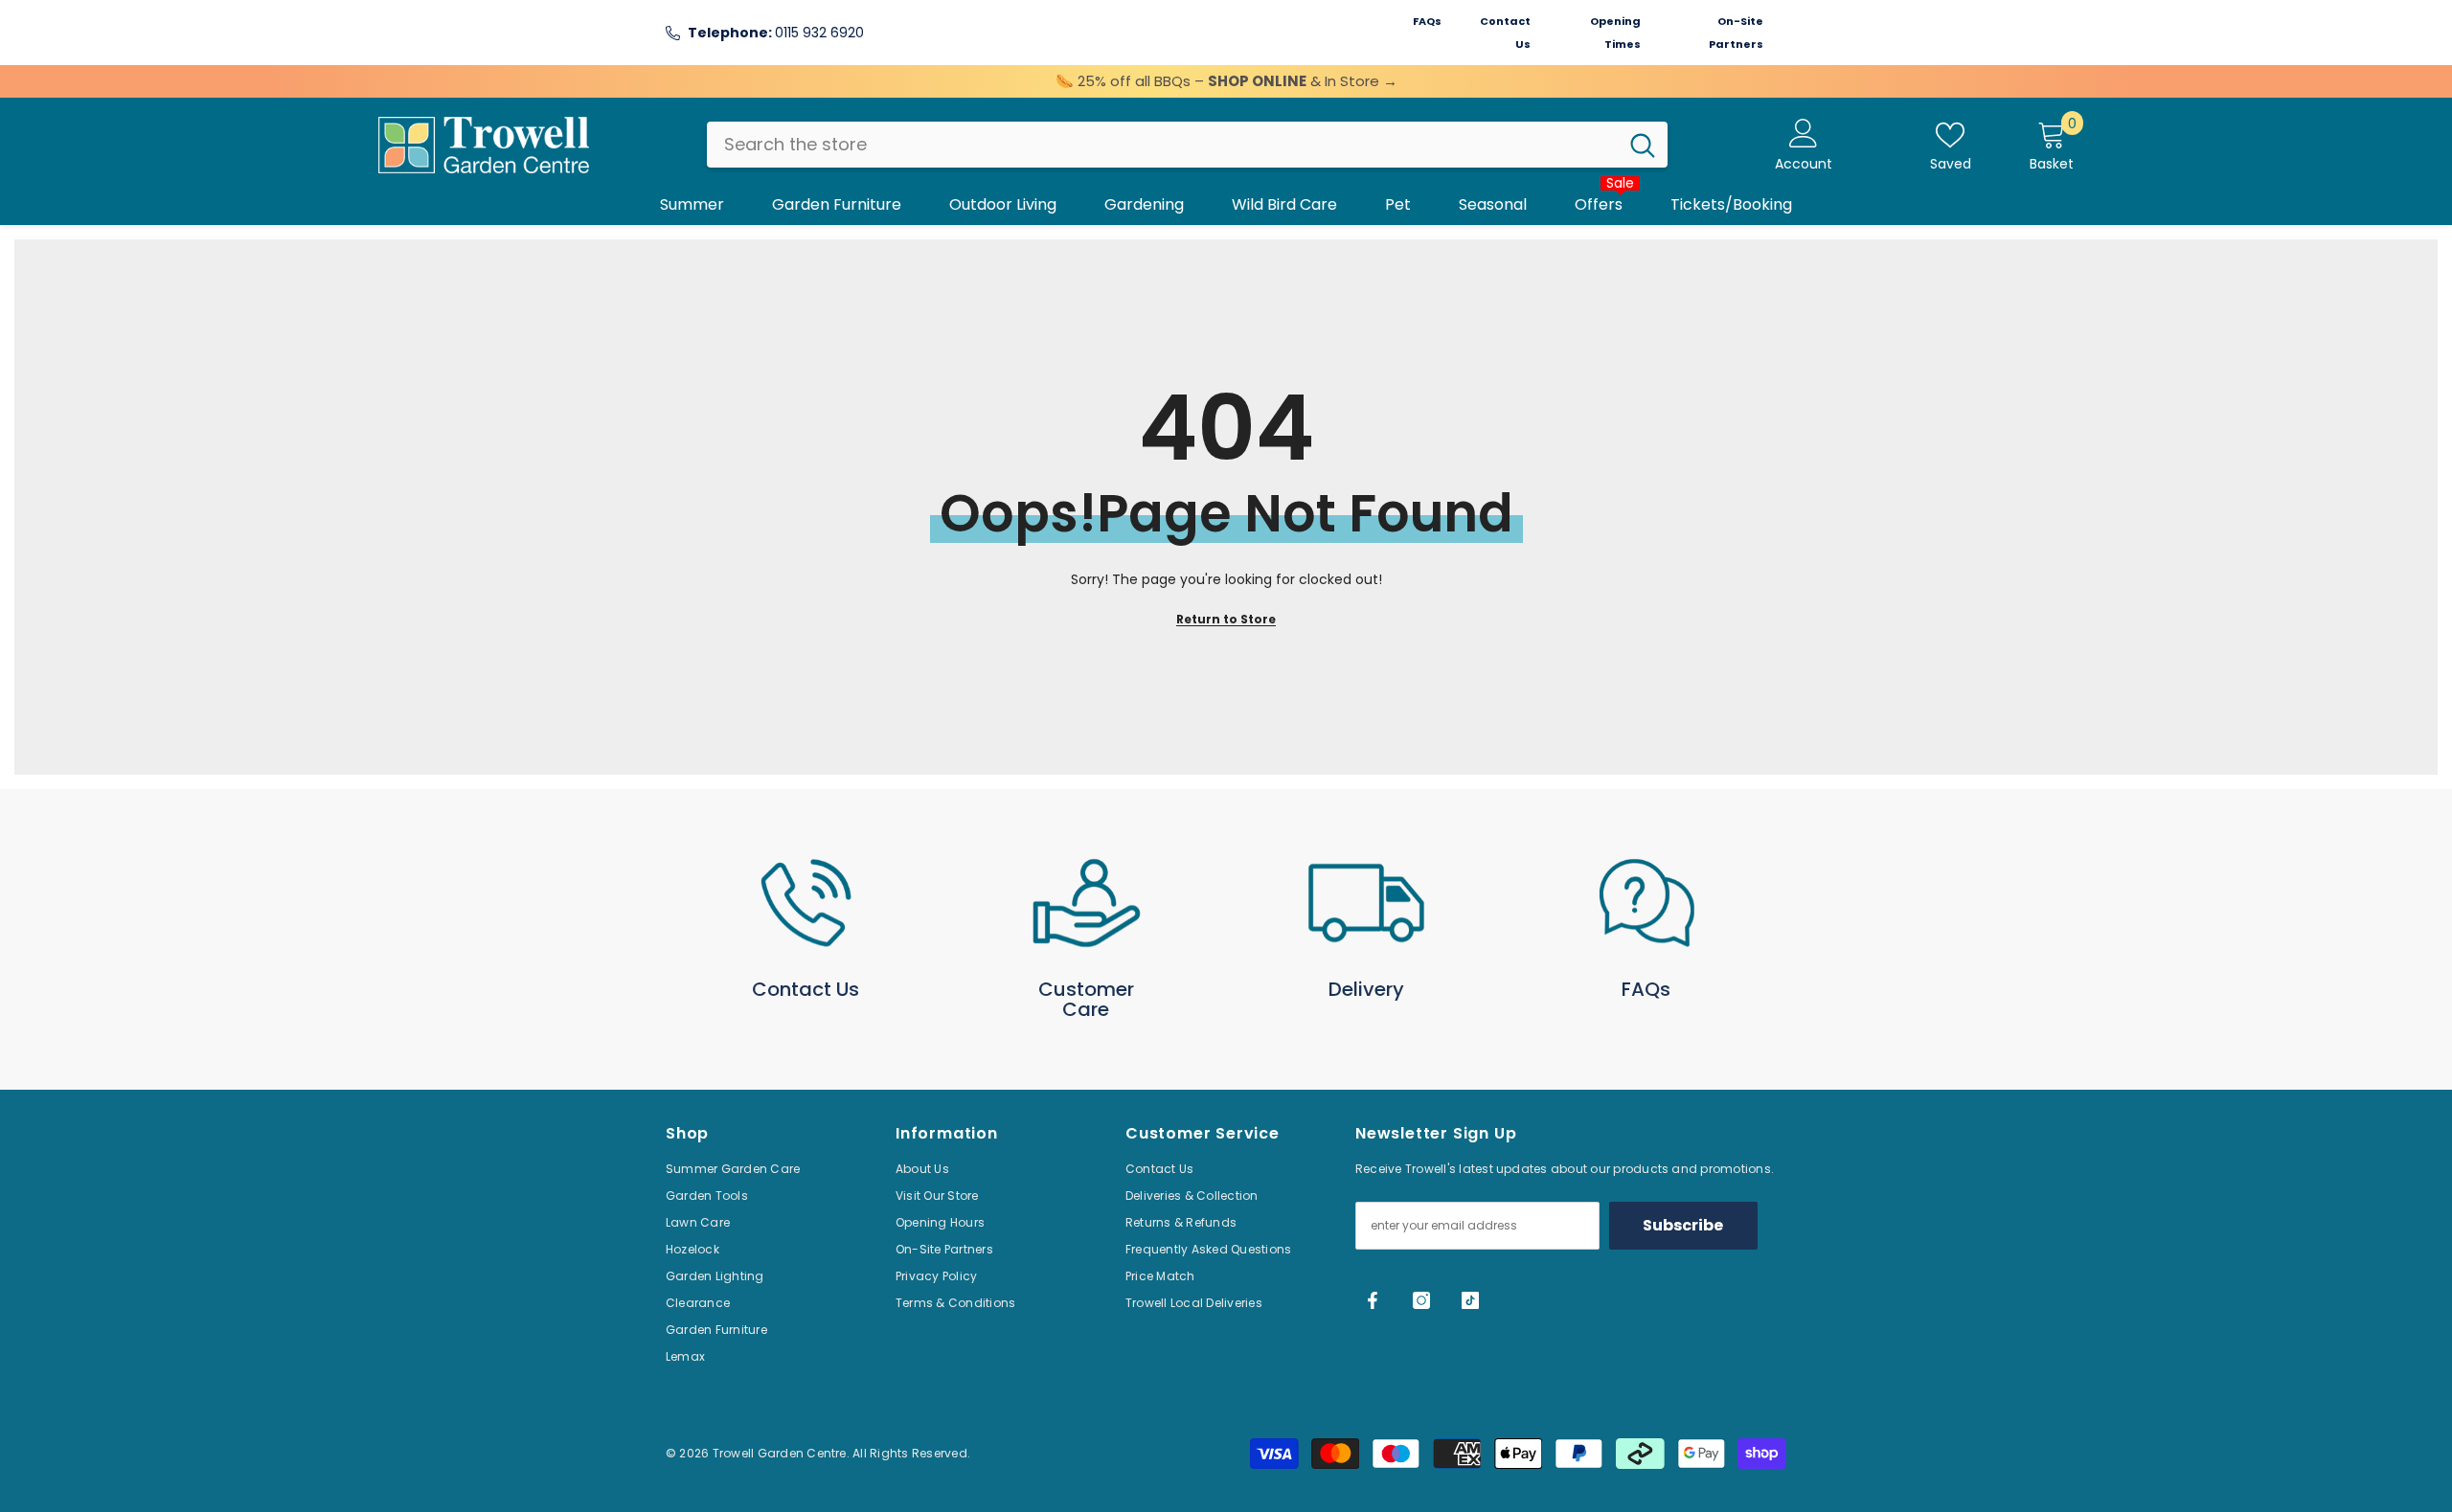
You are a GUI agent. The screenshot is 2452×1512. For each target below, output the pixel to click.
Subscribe (1683, 1225)
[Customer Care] (1087, 903)
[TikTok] (1470, 1300)
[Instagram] (1421, 1300)
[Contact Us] (806, 903)
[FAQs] (1647, 903)
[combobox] (1162, 145)
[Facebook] (1373, 1300)
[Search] (1187, 145)
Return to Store (1226, 619)
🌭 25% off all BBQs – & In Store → (1226, 81)
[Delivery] (1366, 903)
